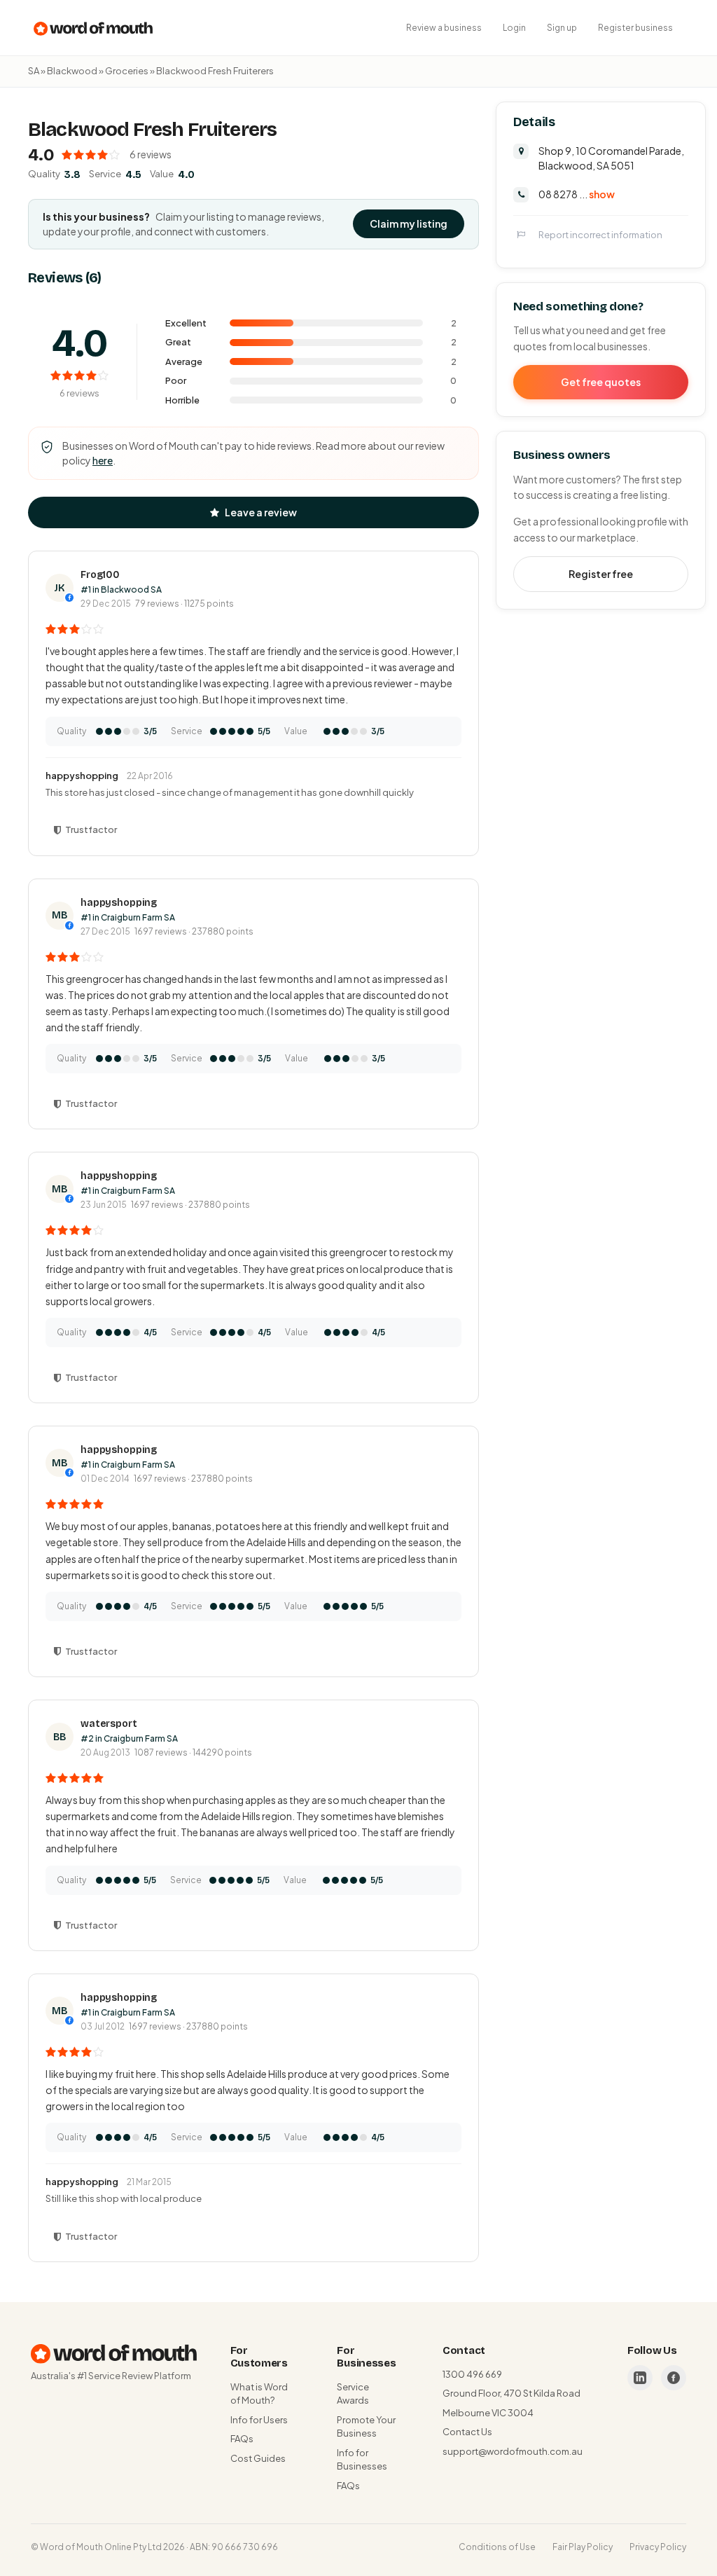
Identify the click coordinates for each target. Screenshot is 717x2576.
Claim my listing (409, 223)
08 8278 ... (577, 194)
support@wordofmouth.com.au (513, 2451)
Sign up (562, 28)
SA (34, 71)
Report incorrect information (600, 235)
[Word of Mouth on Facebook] (674, 2378)
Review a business (444, 28)
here (103, 460)
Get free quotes (601, 382)
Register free (601, 574)
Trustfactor (91, 829)
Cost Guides (258, 2458)
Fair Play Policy (583, 2547)
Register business (635, 28)
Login (514, 28)
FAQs (242, 2439)
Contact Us (467, 2432)
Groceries (127, 71)
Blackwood (72, 71)
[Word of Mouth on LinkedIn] (640, 2378)
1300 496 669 (472, 2374)
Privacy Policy (658, 2547)
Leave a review (261, 512)
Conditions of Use (497, 2547)
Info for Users (259, 2420)
